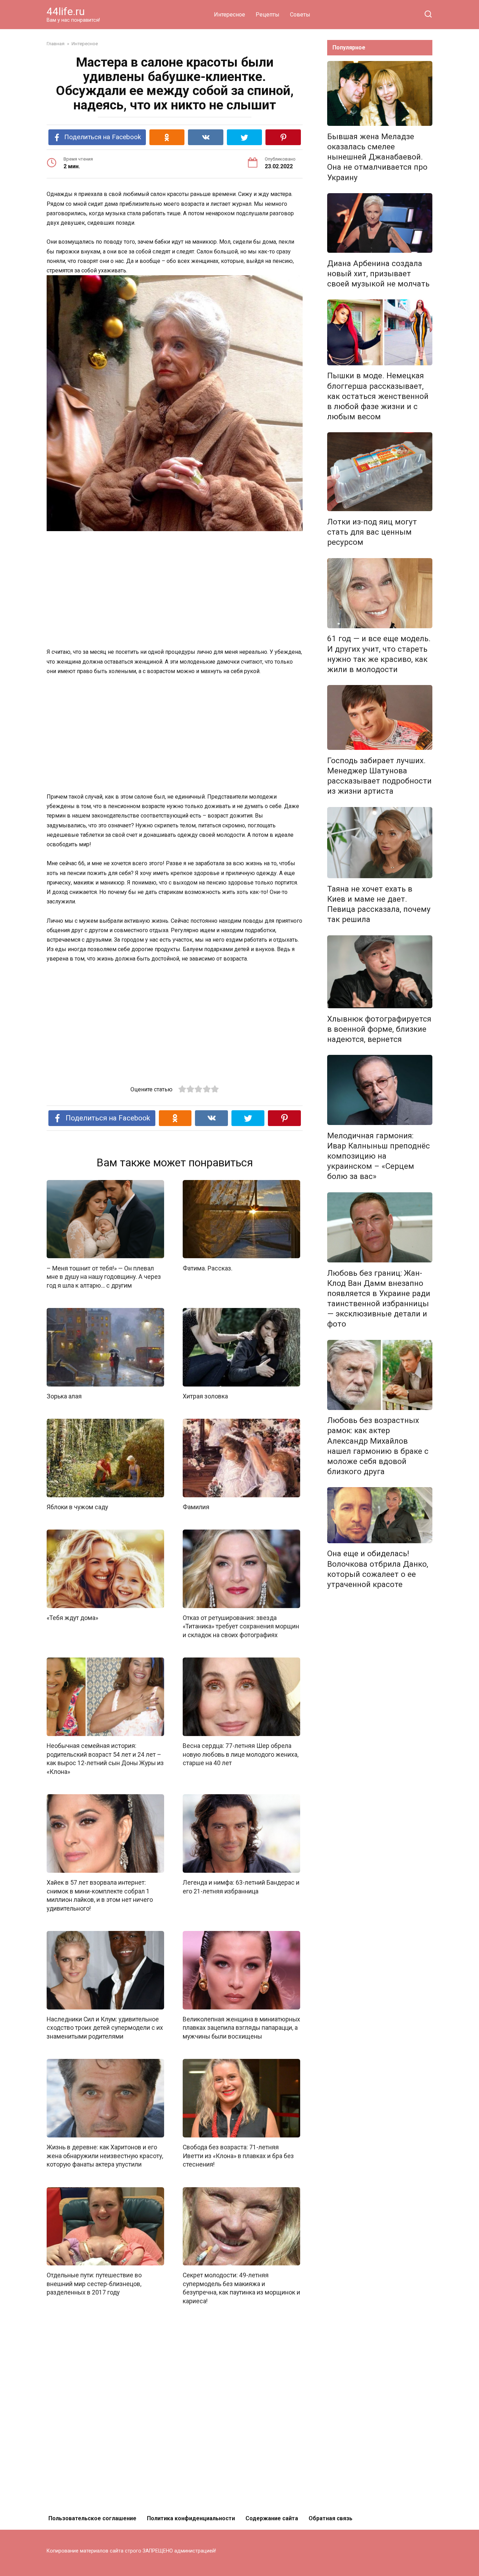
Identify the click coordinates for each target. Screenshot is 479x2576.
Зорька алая (64, 1396)
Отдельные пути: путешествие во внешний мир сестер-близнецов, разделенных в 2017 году (94, 2284)
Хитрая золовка (205, 1396)
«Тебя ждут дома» (72, 1618)
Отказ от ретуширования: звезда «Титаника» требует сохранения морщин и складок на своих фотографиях (241, 1626)
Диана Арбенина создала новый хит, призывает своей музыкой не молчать (378, 273)
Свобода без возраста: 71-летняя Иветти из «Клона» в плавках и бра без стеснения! (238, 2156)
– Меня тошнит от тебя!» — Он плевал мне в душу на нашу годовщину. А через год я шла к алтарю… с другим (104, 1277)
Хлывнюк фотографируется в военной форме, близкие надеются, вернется (379, 1029)
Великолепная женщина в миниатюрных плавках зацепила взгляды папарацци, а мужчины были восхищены (241, 2028)
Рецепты (268, 15)
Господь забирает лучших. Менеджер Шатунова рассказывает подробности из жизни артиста (379, 776)
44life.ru (66, 11)
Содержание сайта (272, 2518)
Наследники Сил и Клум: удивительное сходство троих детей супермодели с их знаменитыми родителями (105, 2028)
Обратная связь (330, 2518)
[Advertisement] (175, 590)
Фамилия (196, 1507)
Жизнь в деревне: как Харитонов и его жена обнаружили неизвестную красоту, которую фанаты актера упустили (105, 2156)
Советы (300, 15)
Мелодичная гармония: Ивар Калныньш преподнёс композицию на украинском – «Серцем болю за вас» (379, 1156)
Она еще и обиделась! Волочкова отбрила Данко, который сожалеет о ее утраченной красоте (378, 1569)
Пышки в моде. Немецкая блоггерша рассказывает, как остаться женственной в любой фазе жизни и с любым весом (378, 396)
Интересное (230, 15)
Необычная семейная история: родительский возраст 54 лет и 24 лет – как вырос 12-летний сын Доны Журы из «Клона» (105, 1759)
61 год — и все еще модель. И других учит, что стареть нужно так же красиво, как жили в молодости (379, 654)
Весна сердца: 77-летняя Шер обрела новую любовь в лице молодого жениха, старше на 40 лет (241, 1754)
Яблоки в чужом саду (77, 1507)
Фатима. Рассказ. (208, 1268)
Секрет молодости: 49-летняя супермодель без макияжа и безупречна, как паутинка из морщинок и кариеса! (241, 2288)
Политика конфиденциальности (191, 2518)
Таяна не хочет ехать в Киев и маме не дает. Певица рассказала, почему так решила (379, 904)
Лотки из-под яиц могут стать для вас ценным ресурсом (372, 532)
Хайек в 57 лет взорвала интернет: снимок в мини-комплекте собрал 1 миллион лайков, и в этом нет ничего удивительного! (100, 1896)
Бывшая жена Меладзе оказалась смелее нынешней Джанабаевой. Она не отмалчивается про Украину (377, 157)
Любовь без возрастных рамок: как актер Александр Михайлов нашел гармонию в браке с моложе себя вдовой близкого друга (378, 1446)
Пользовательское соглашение (92, 2518)
